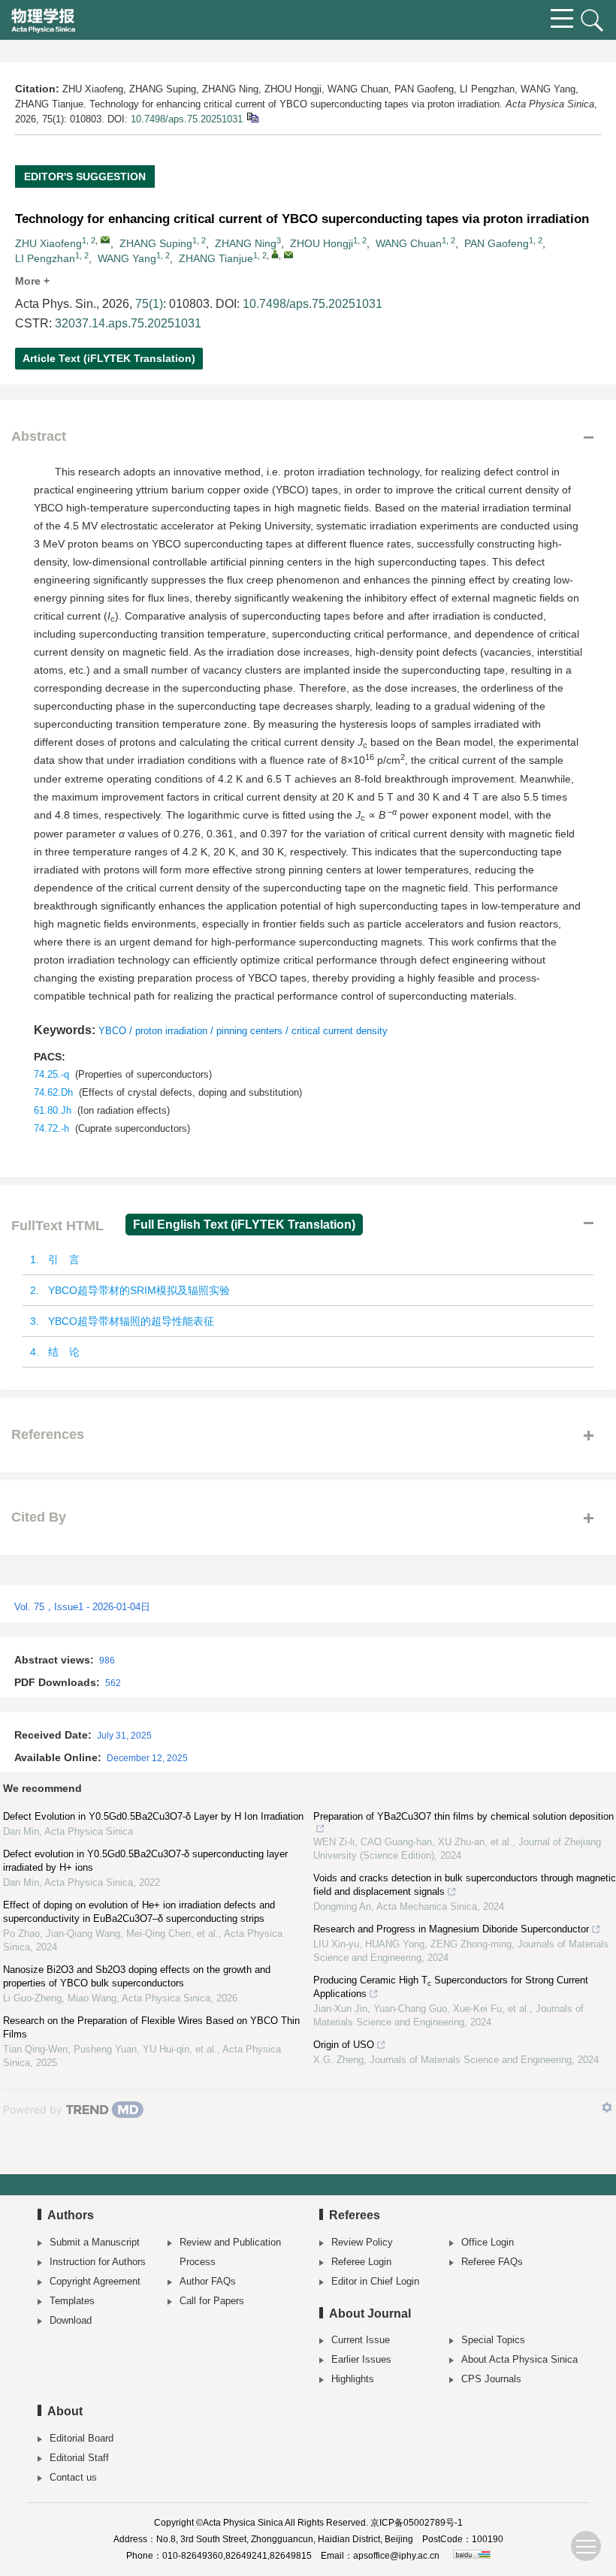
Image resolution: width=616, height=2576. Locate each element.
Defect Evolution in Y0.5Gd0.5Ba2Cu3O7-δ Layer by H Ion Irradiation (153, 1816)
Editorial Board (82, 2438)
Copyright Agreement (95, 2281)
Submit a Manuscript (95, 2242)
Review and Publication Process (230, 2252)
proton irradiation (171, 1031)
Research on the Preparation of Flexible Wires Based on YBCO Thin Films (151, 2027)
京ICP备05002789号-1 (417, 2523)
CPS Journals (491, 2379)
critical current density (340, 1031)
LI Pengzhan (45, 258)
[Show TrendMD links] (607, 2107)
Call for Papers (212, 2301)
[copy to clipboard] (252, 117)
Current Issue (361, 2340)
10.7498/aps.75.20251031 (187, 119)
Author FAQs (208, 2281)
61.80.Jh (53, 1110)
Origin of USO (344, 2045)
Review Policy (362, 2242)
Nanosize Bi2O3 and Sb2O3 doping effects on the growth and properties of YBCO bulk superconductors (137, 1976)
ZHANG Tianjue (216, 258)
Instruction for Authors (98, 2262)
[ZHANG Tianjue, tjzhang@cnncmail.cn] (275, 254)
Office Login (488, 2242)
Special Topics (493, 2340)
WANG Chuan (409, 243)
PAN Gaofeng (497, 243)
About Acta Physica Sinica (519, 2359)
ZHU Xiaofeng (48, 243)
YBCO (112, 1031)
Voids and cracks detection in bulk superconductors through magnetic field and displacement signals (465, 1885)
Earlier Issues (361, 2359)
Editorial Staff (79, 2458)
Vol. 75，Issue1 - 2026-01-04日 (82, 1607)
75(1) (149, 304)
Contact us (73, 2477)
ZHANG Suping (156, 243)
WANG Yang (127, 258)
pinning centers (249, 1031)
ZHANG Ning (246, 243)
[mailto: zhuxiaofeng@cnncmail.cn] (105, 240)
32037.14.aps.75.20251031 (128, 323)
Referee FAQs (492, 2262)
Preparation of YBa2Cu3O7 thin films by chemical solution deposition (464, 1816)
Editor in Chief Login (375, 2281)
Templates (72, 2301)
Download (71, 2320)
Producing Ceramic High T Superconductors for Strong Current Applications (451, 1987)
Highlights (353, 2379)
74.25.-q (51, 1074)
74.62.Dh (53, 1092)
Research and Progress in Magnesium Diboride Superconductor (451, 1929)
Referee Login (361, 2262)
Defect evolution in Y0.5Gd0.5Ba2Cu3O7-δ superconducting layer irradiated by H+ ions (145, 1861)
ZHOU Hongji (322, 243)
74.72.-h (51, 1128)
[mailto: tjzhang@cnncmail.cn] (288, 255)
